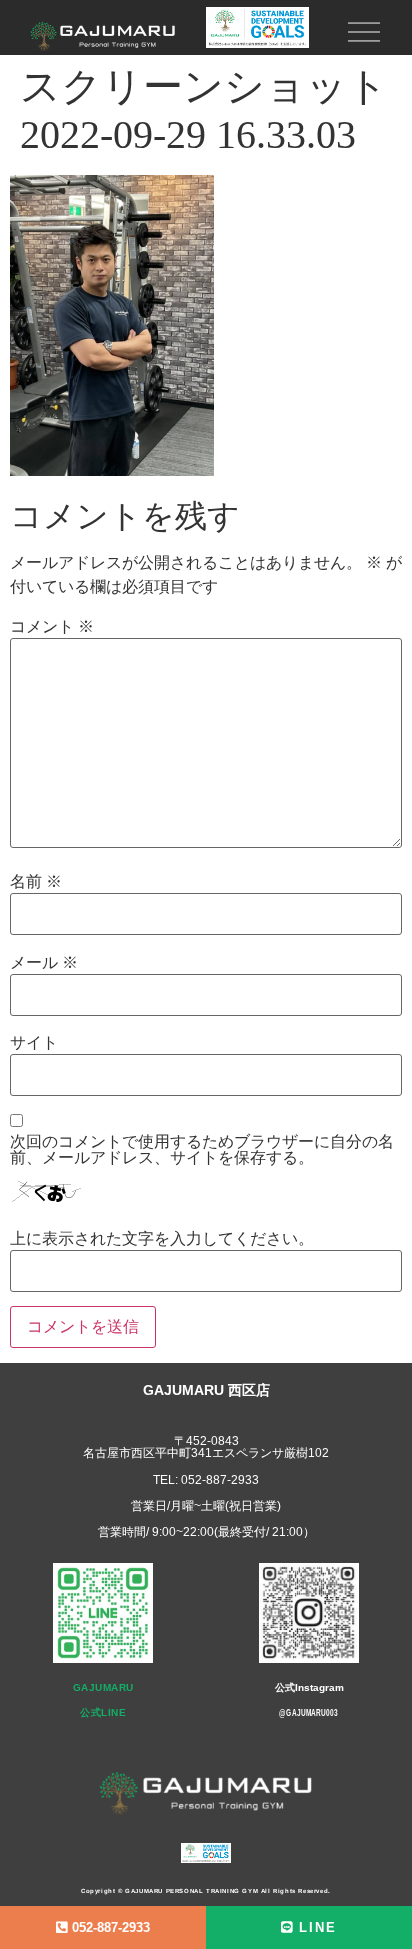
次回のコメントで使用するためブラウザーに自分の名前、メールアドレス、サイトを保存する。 (202, 1150)
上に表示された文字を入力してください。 (162, 1239)
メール (44, 963)
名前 (36, 882)
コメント (52, 627)
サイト (34, 1043)
